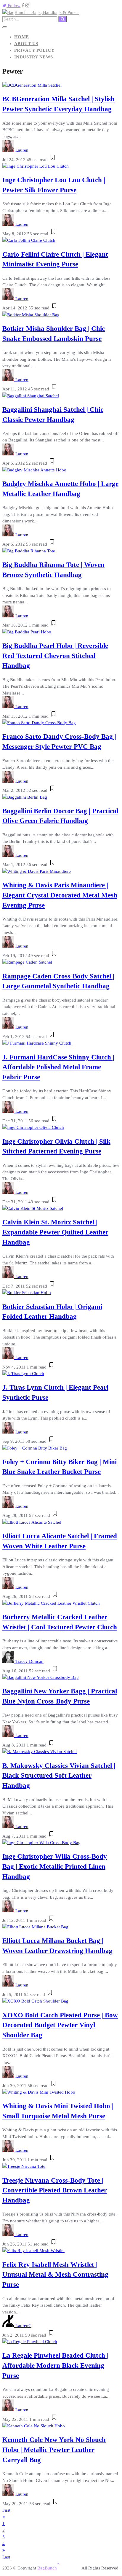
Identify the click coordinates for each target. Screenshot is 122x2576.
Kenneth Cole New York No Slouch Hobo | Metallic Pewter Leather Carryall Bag (54, 2450)
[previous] (4, 2517)
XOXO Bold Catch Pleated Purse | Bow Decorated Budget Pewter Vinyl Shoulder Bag (60, 2025)
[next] (4, 2550)
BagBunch (47, 2568)
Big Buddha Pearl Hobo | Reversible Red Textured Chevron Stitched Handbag (55, 656)
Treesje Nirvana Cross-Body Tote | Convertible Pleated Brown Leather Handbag (55, 2190)
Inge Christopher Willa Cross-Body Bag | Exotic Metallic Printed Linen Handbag (55, 1867)
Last (6, 2557)
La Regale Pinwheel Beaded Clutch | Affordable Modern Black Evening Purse (55, 2366)
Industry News (34, 57)
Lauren (22, 150)
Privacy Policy (34, 50)
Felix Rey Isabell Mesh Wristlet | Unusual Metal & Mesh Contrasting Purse (55, 2275)
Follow (13, 6)
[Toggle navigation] (5, 27)
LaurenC (23, 2326)
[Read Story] (53, 160)
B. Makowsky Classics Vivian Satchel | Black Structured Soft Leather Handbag (59, 1776)
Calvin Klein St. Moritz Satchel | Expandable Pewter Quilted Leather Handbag (55, 1232)
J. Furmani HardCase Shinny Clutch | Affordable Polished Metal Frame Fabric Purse (58, 1067)
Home (22, 37)
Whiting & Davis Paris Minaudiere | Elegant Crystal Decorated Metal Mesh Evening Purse (60, 895)
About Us (26, 44)
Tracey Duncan (29, 1661)
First (6, 2510)
